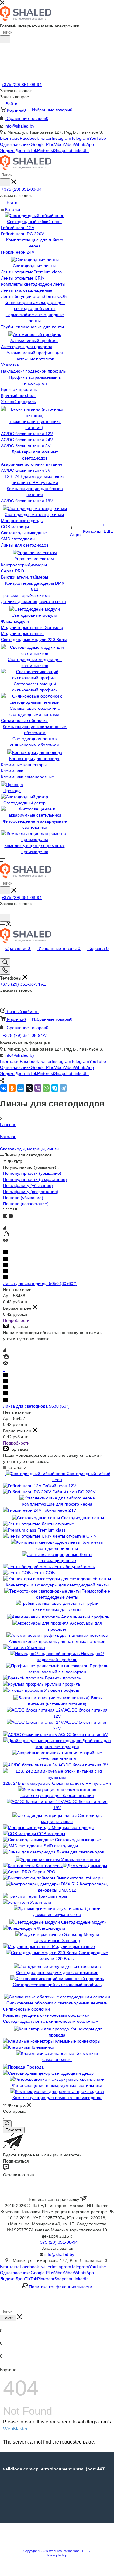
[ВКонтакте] (4, 1088)
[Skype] (55, 1088)
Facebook (29, 138)
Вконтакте (10, 138)
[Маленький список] (5, 1216)
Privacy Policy (57, 2555)
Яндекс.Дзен (12, 150)
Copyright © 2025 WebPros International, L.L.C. (57, 2551)
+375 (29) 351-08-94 (22, 85)
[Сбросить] (7, 2124)
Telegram (80, 138)
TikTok (31, 150)
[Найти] (5, 39)
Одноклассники (15, 144)
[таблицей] (15, 1210)
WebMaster (15, 2429)
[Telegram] (63, 1088)
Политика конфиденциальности (60, 2287)
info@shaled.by (19, 126)
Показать (14, 2130)
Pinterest (46, 150)
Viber (59, 144)
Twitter (45, 138)
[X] (29, 1088)
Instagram (61, 138)
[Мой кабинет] (3, 911)
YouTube (98, 138)
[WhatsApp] (46, 1088)
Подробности (16, 1320)
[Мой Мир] (21, 1088)
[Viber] (38, 1088)
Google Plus (42, 144)
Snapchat (63, 150)
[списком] (10, 1210)
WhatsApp (84, 144)
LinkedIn (81, 150)
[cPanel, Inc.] (57, 2546)
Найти (8, 2318)
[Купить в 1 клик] (6, 1235)
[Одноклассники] (12, 1088)
